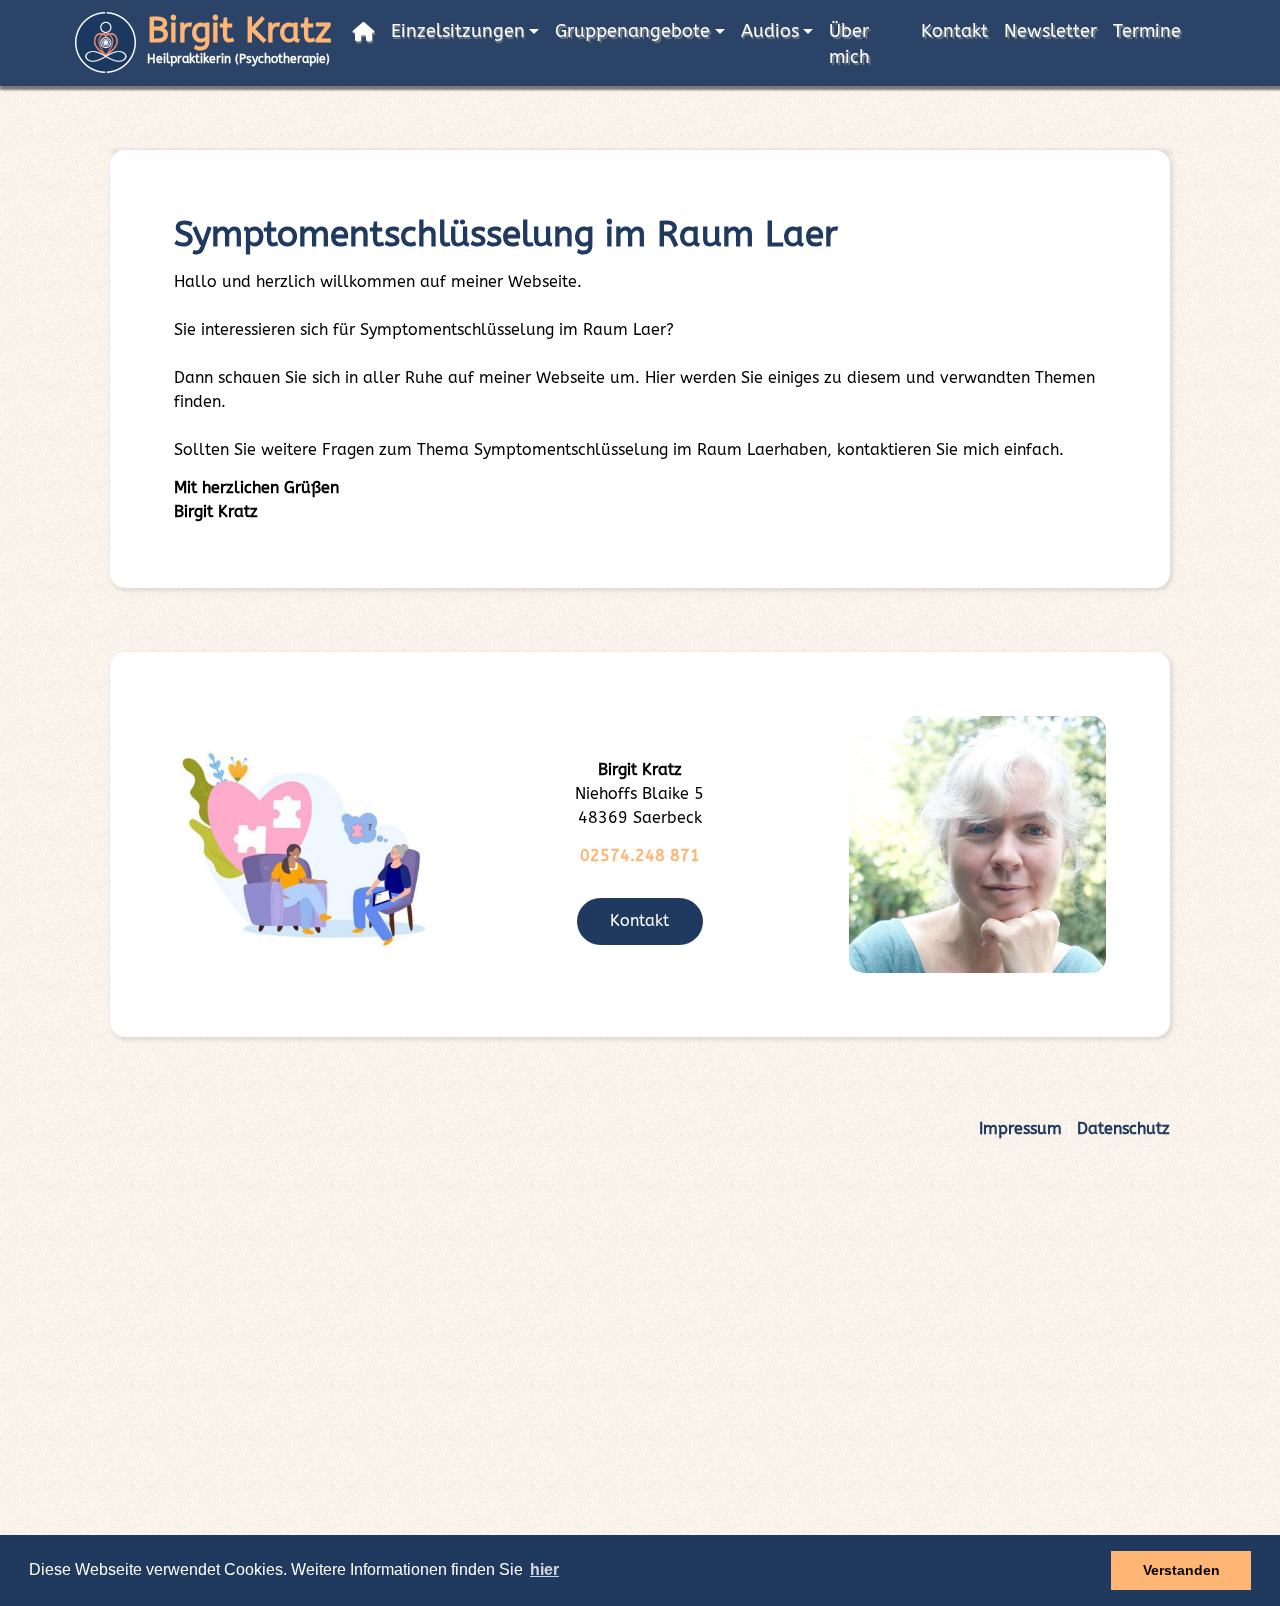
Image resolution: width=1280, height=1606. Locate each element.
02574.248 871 (640, 855)
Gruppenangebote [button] (632, 31)
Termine (1147, 31)
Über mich (849, 44)
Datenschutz (1123, 1128)
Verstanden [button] (1181, 1570)
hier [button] (544, 1569)
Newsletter (1050, 31)
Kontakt (954, 31)
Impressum (1020, 1128)
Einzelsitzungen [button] (458, 31)
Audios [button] (770, 31)
